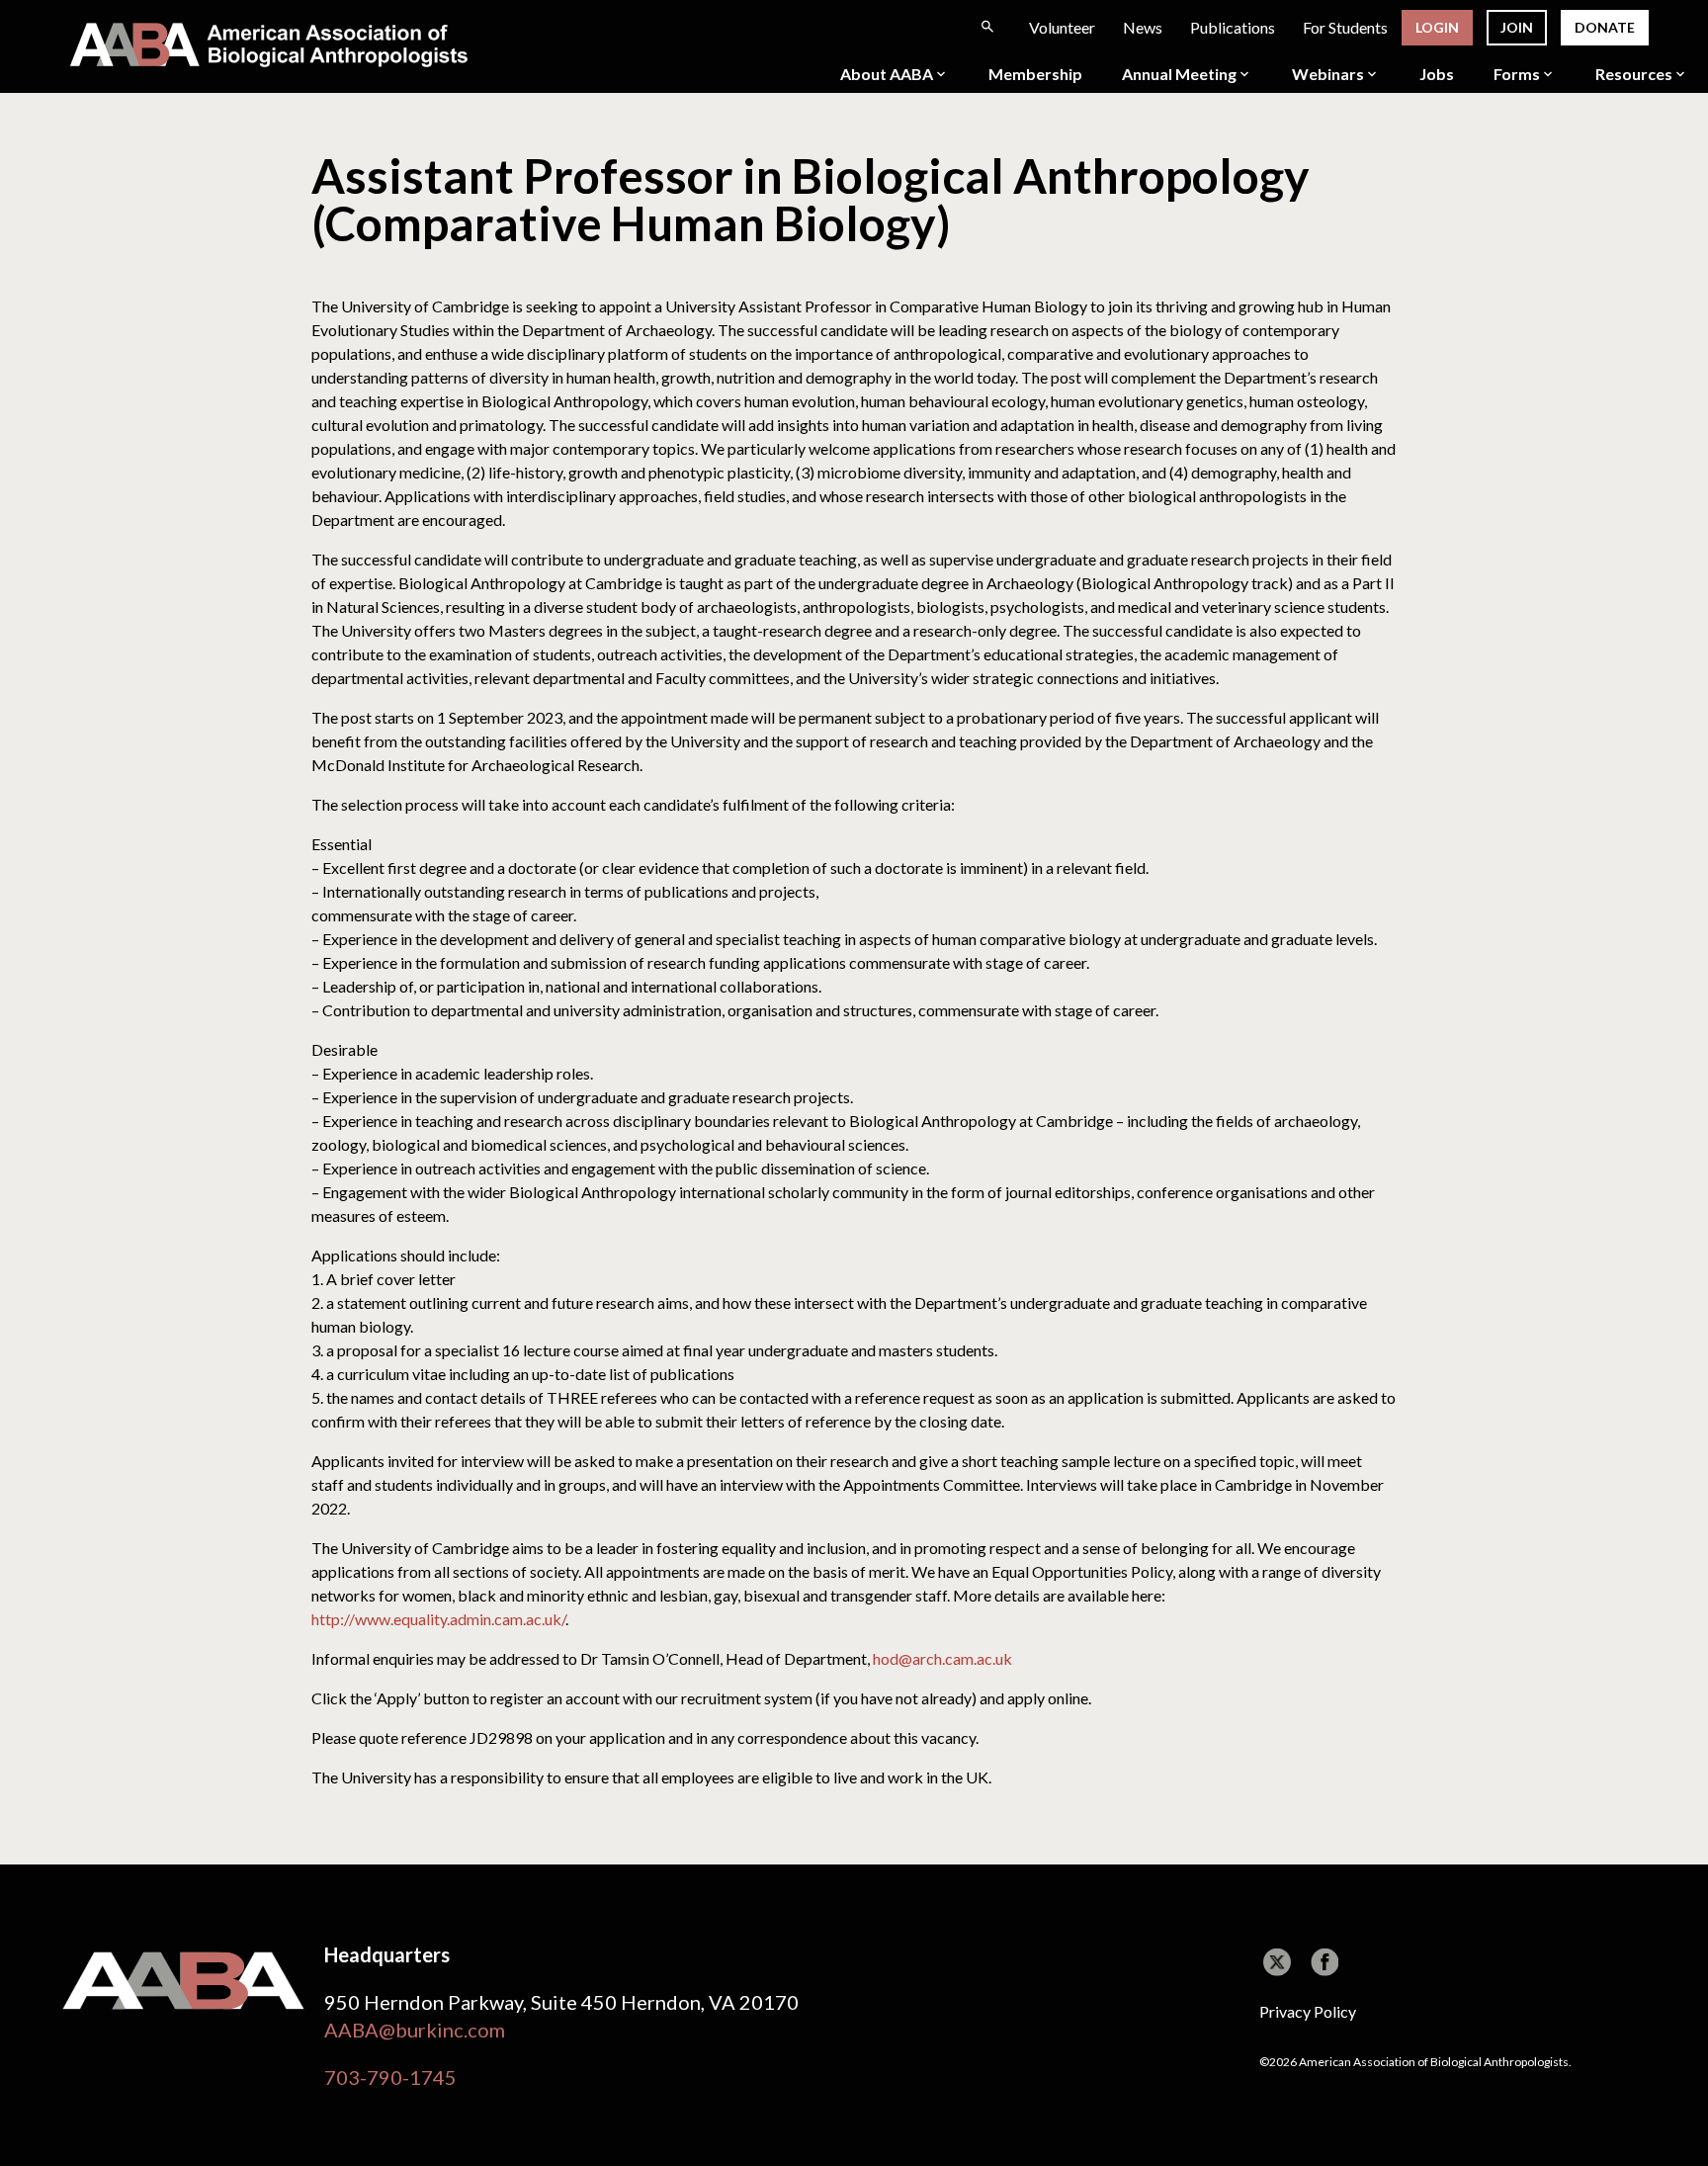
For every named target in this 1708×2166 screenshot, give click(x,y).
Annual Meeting (1179, 74)
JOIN (1517, 27)
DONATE (1605, 27)
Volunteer (1062, 27)
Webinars (1328, 74)
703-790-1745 (390, 2077)
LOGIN (1437, 27)
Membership (1035, 74)
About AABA (887, 74)
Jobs (1437, 74)
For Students (1345, 27)
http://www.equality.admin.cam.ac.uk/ (438, 1619)
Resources (1634, 74)
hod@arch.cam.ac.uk (942, 1658)
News (1143, 27)
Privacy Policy (1308, 2011)
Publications (1233, 27)
